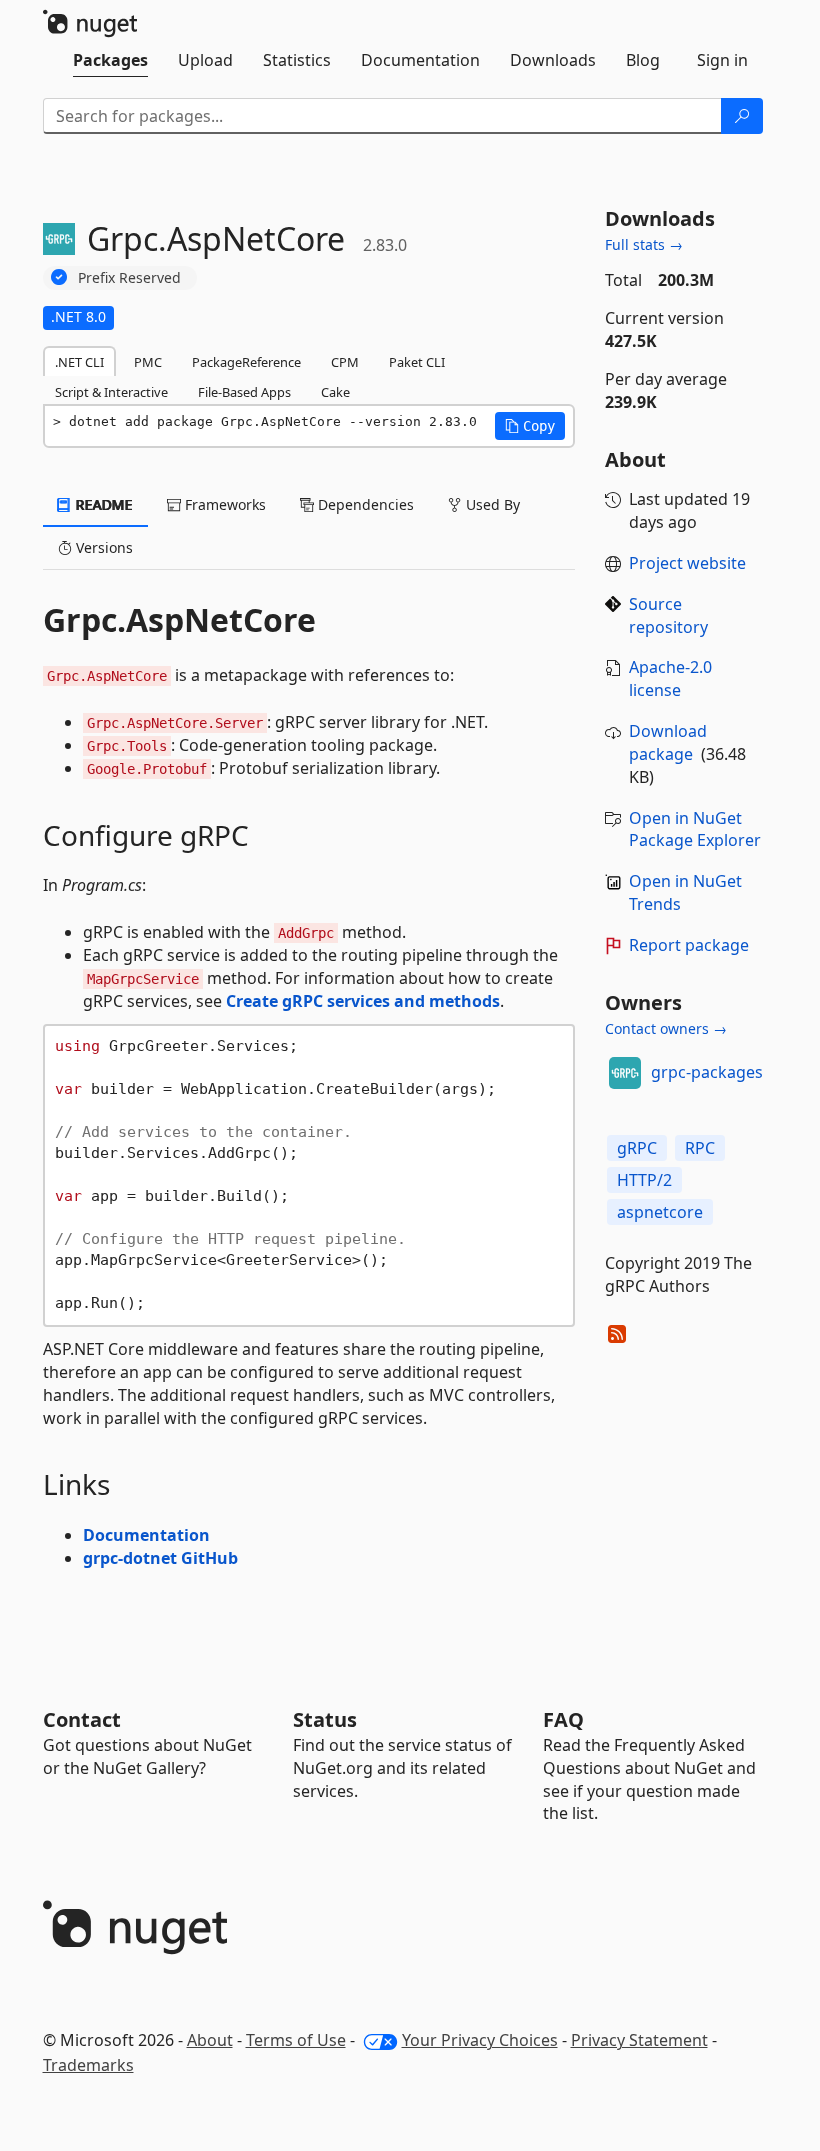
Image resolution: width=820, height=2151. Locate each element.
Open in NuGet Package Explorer (695, 829)
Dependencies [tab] (364, 504)
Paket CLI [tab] (417, 362)
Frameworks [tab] (223, 504)
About (210, 2040)
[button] (530, 426)
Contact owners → (666, 1028)
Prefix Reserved (129, 277)
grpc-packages (707, 1072)
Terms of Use (296, 2040)
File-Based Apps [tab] (244, 392)
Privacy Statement (639, 2040)
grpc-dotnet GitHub (160, 1558)
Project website (687, 563)
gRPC (637, 1148)
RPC (700, 1148)
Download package (668, 742)
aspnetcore (660, 1212)
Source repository (668, 615)
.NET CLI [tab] (79, 362)
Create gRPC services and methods (363, 1001)
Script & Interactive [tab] (111, 392)
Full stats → (644, 244)
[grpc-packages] (625, 1073)
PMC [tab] (148, 362)
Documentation (146, 1535)
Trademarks (88, 2065)
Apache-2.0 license (670, 678)
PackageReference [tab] (246, 362)
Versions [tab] (102, 547)
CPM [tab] (345, 362)
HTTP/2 (644, 1180)
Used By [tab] (491, 504)
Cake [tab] (335, 392)
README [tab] (102, 504)
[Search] (742, 116)
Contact (82, 1719)
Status (325, 1719)
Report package (689, 945)
